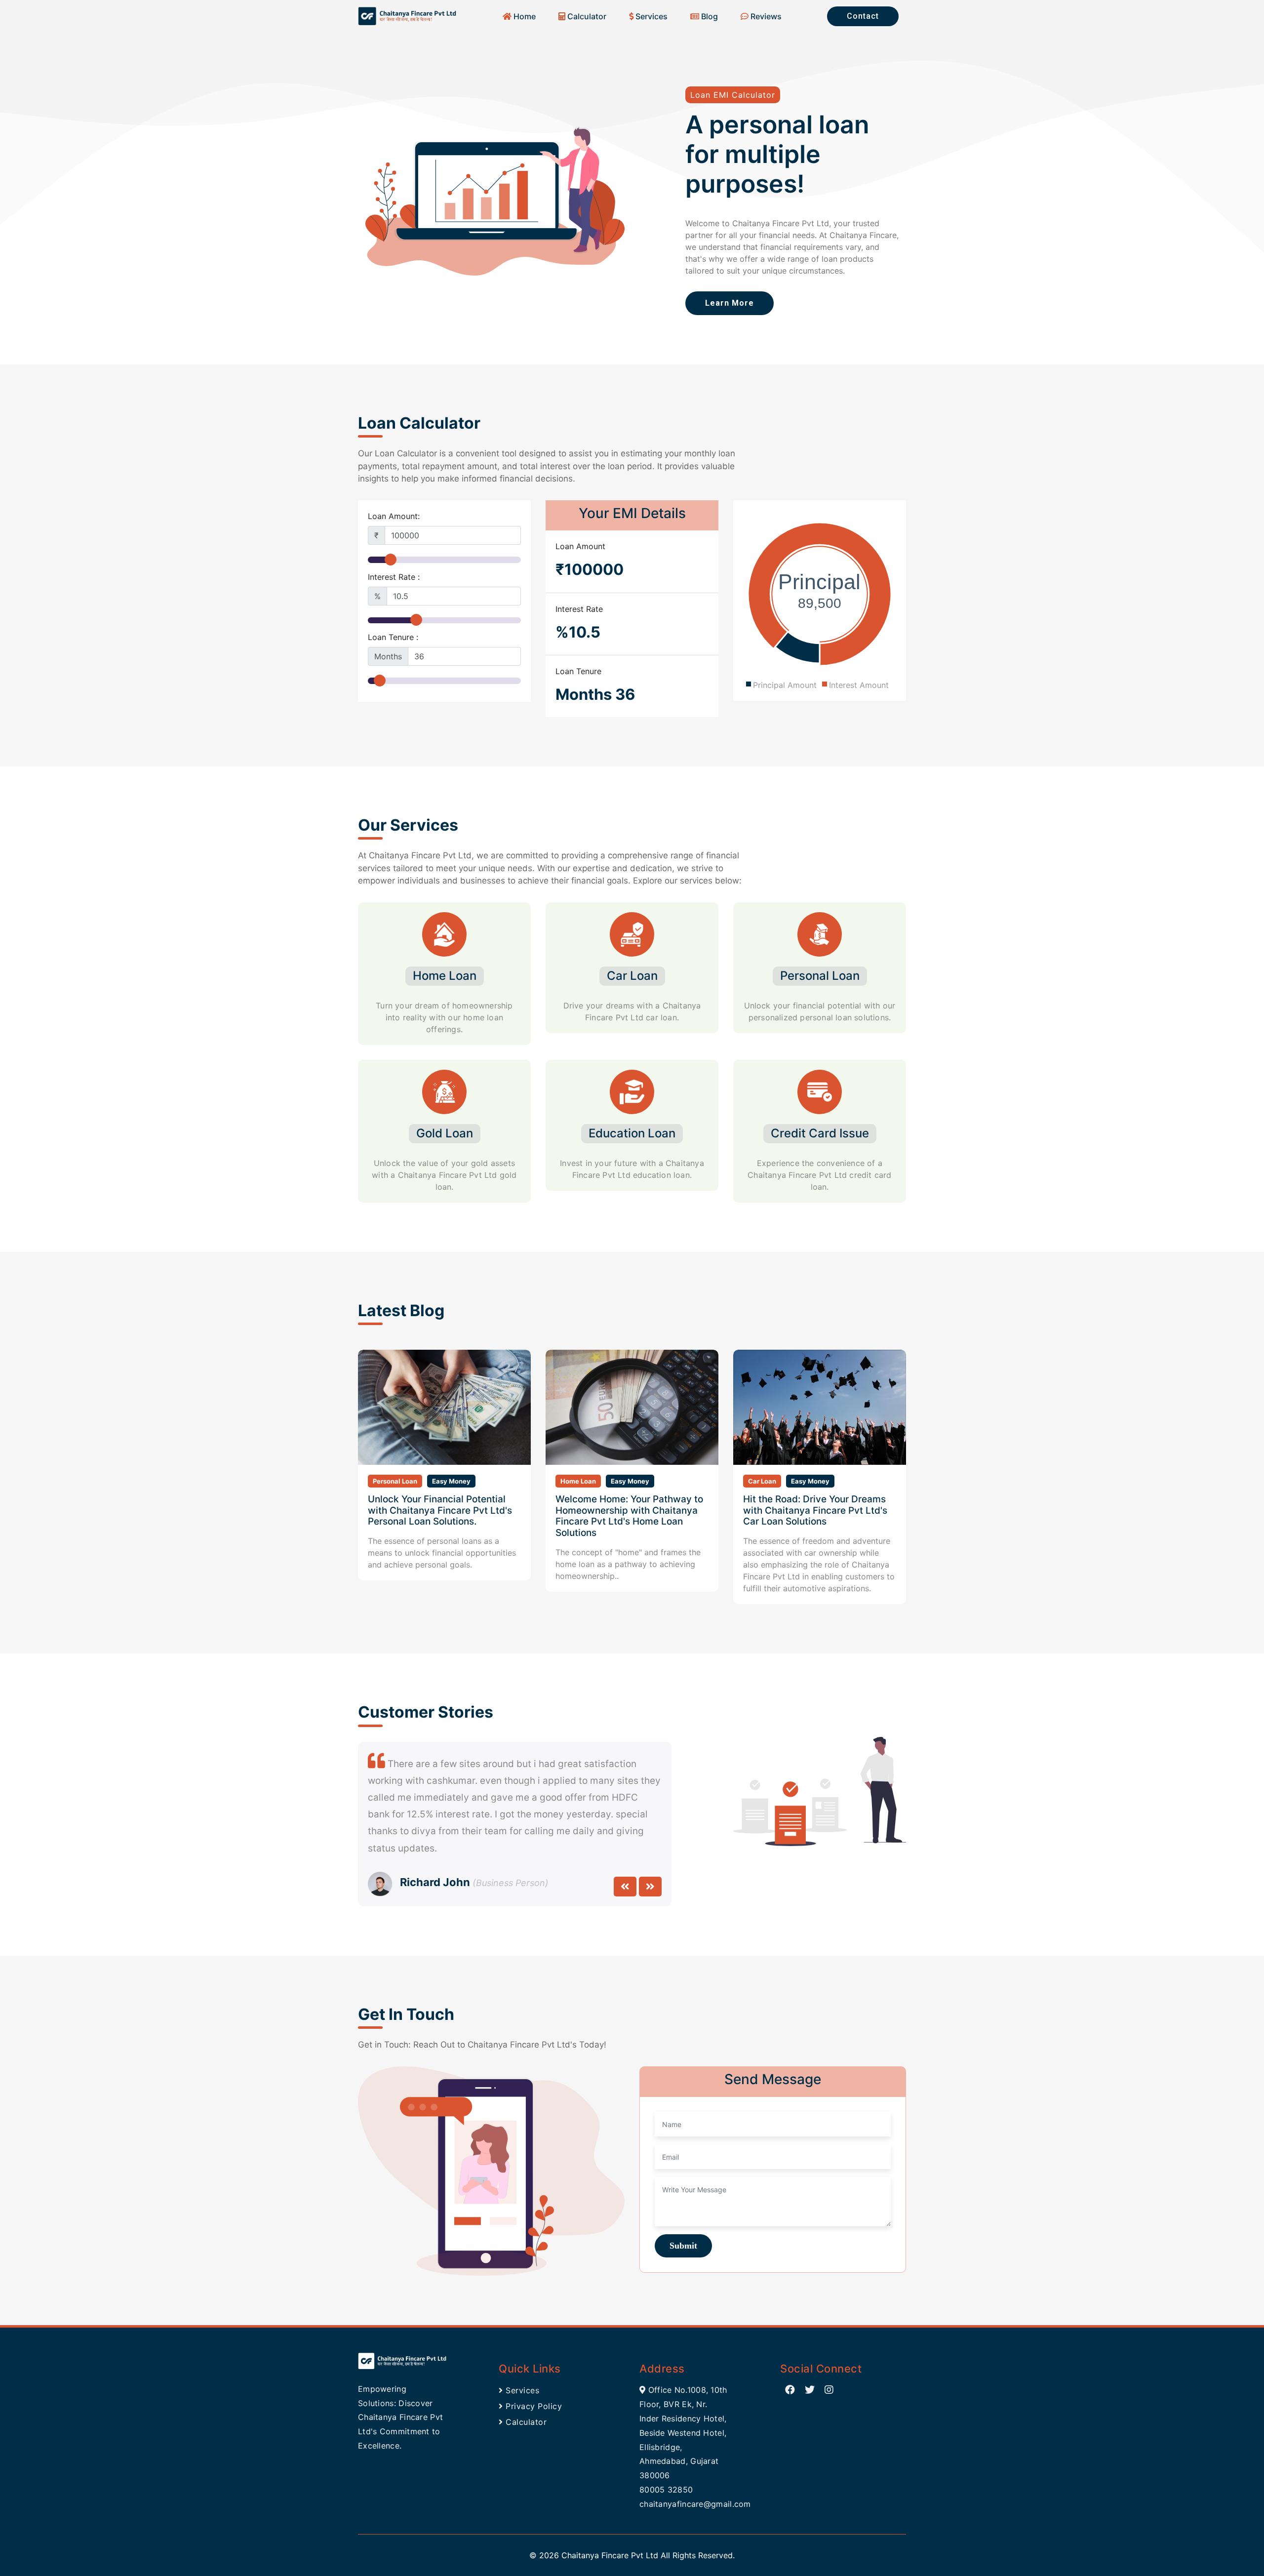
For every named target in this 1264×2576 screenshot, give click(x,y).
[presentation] (625, 1887)
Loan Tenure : (393, 637)
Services (651, 16)
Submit (683, 2246)
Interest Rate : (394, 577)
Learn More (730, 303)
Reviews (765, 16)
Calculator (586, 16)
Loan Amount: (394, 516)
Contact (863, 16)
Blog (709, 16)
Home (524, 16)
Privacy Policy (533, 2406)
